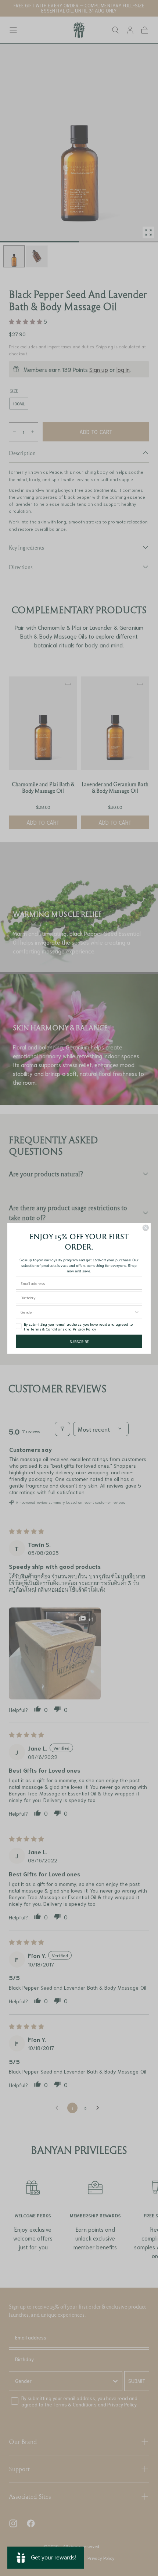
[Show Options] (137, 1312)
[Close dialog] (146, 1228)
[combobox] (77, 1312)
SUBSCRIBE (79, 1341)
